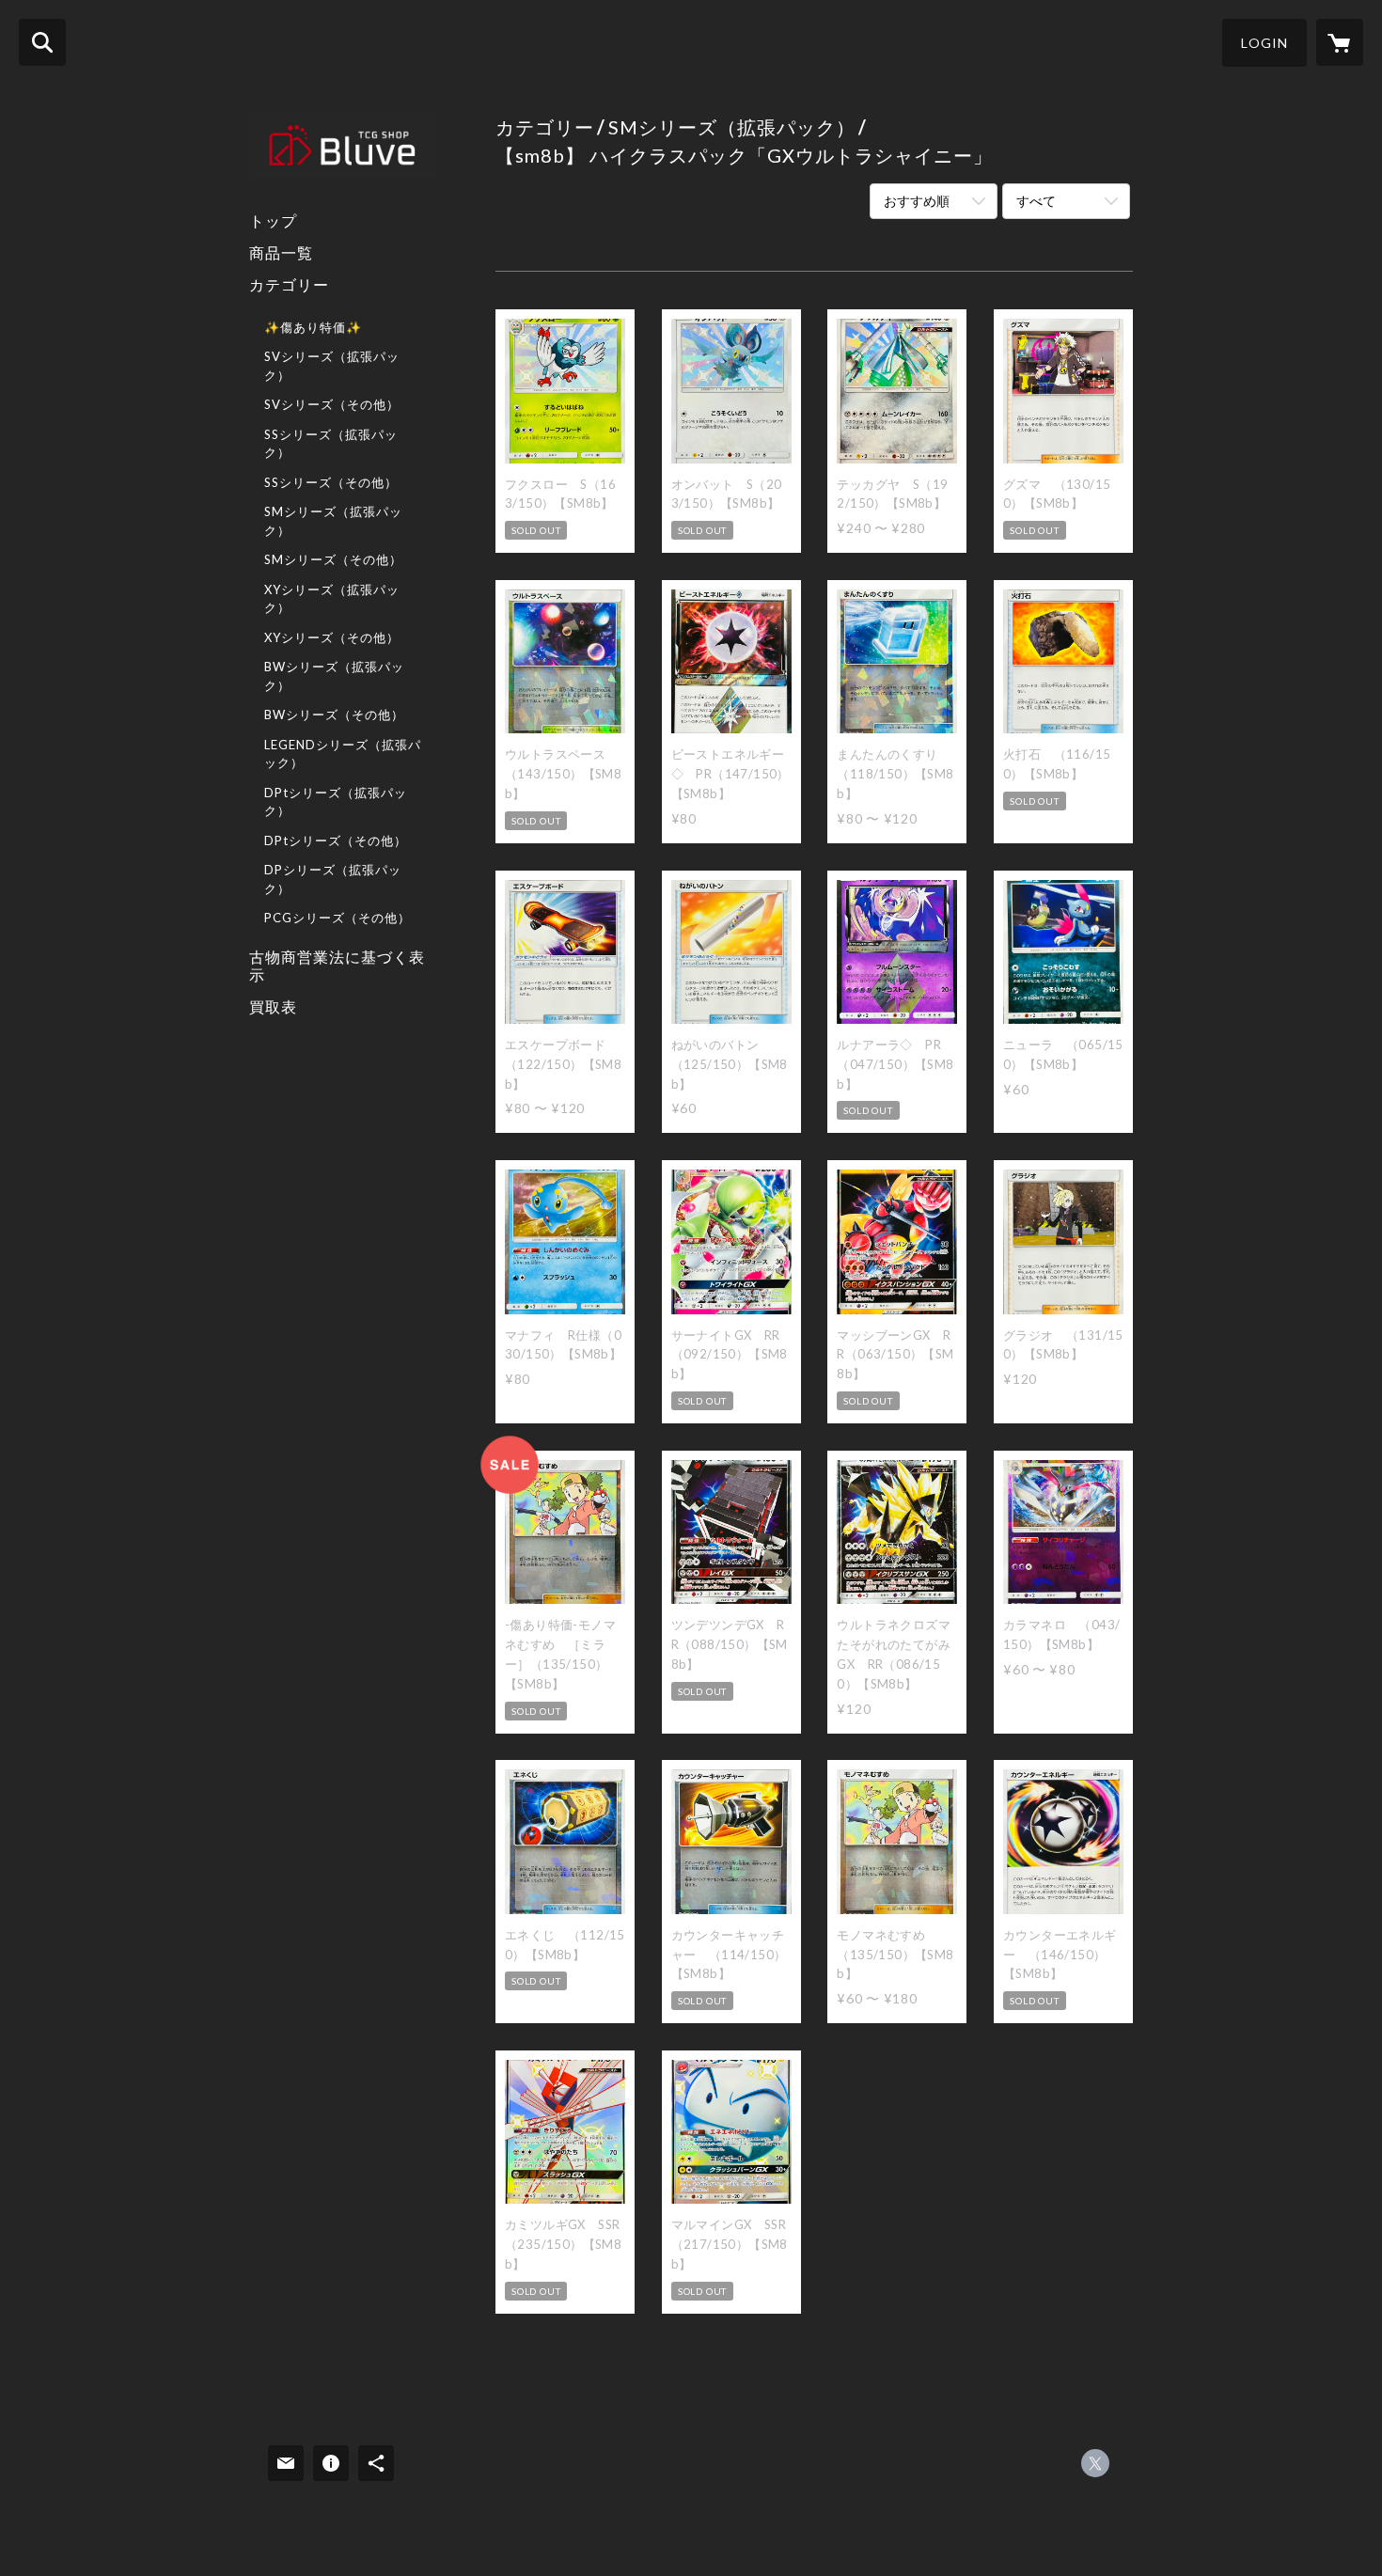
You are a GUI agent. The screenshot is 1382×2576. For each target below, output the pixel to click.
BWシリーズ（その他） (334, 715)
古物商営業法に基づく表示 (337, 966)
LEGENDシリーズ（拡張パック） (343, 754)
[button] (1264, 43)
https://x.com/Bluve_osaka (1095, 2463)
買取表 (273, 1006)
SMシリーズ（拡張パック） (333, 521)
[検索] (42, 42)
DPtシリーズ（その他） (336, 840)
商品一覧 (281, 252)
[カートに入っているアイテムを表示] (1340, 42)
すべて (1036, 201)
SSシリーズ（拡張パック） (331, 444)
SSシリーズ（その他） (331, 482)
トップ (273, 220)
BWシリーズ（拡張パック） (334, 676)
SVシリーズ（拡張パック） (332, 366)
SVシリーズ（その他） (332, 404)
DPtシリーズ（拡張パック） (336, 802)
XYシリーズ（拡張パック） (332, 599)
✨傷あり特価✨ (313, 327)
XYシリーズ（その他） (332, 637)
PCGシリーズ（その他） (338, 918)
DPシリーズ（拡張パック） (333, 879)
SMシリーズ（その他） (333, 559)
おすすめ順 (917, 201)
